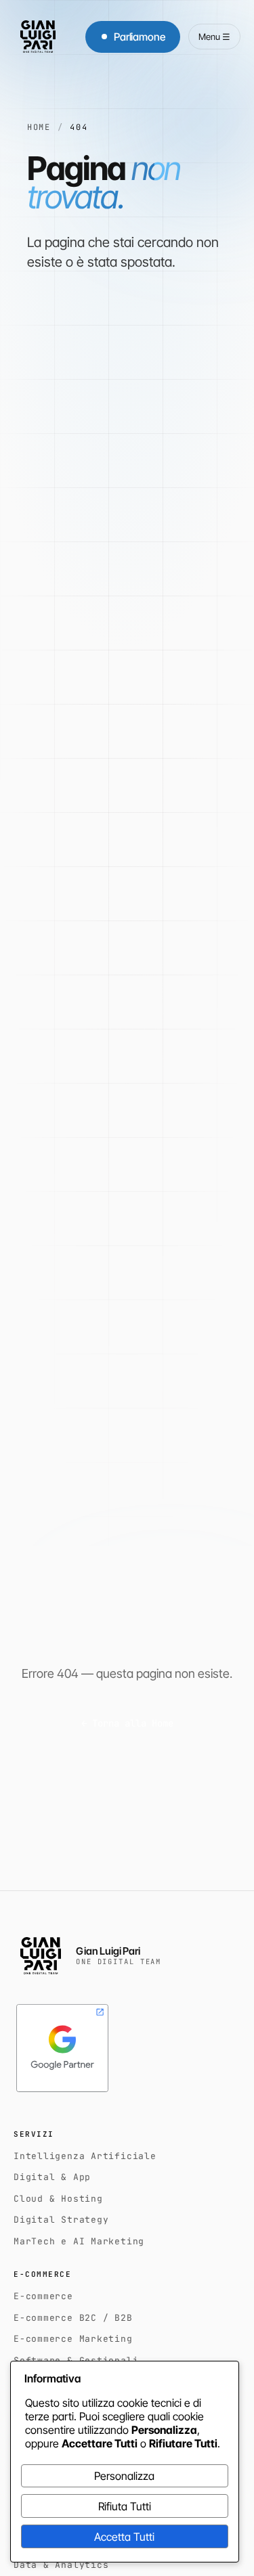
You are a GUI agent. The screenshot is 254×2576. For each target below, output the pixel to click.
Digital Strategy (61, 2220)
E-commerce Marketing (73, 2339)
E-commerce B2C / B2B (73, 2318)
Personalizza (124, 2476)
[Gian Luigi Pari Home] (38, 37)
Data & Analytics (61, 2565)
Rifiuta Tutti (125, 2506)
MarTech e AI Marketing (79, 2241)
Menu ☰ (214, 37)
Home (39, 127)
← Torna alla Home (127, 1723)
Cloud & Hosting (58, 2199)
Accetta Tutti (124, 2537)
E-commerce (43, 2296)
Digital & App (52, 2177)
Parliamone (140, 37)
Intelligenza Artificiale (85, 2156)
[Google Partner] (62, 2048)
